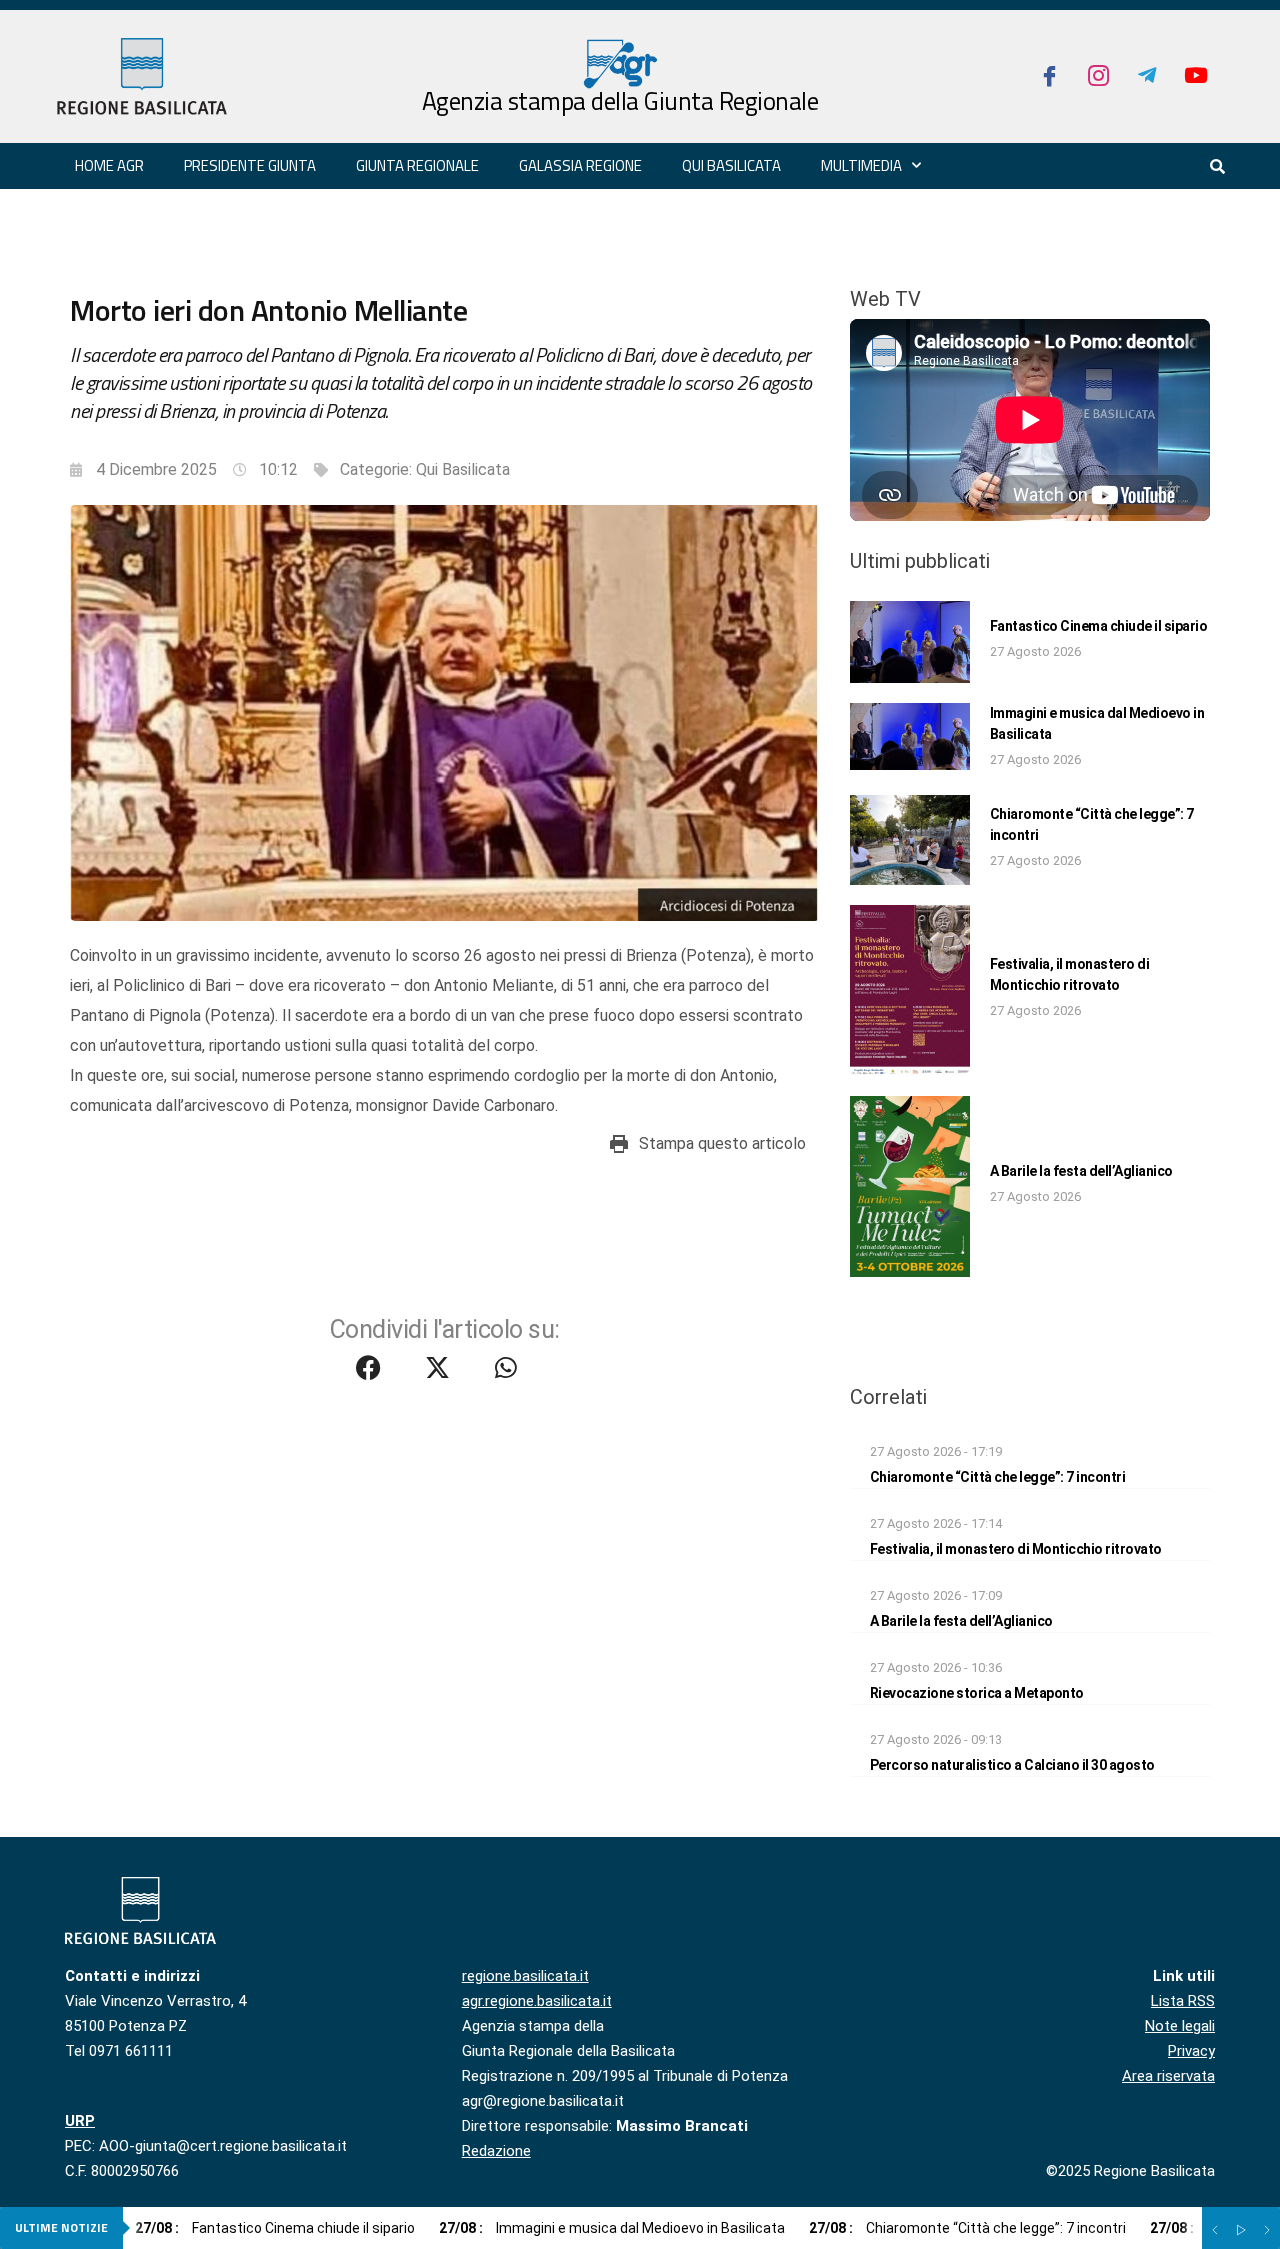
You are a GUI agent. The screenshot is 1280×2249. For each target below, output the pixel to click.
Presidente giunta (250, 165)
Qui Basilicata (731, 165)
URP (80, 2121)
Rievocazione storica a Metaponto (977, 1693)
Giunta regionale (417, 165)
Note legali (1180, 2026)
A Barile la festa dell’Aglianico (1081, 1171)
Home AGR (109, 165)
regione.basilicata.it (525, 1976)
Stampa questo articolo (722, 1143)
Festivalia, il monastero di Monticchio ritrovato (1016, 1549)
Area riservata (1168, 2076)
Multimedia (861, 165)
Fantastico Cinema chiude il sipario (1099, 626)
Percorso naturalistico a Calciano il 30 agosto (1012, 1765)
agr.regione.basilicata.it (537, 2001)
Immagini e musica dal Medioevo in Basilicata (612, 2228)
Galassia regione (580, 165)
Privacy (1191, 2051)
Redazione (496, 2151)
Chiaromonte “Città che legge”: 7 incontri (998, 1477)
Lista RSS (1183, 2001)
